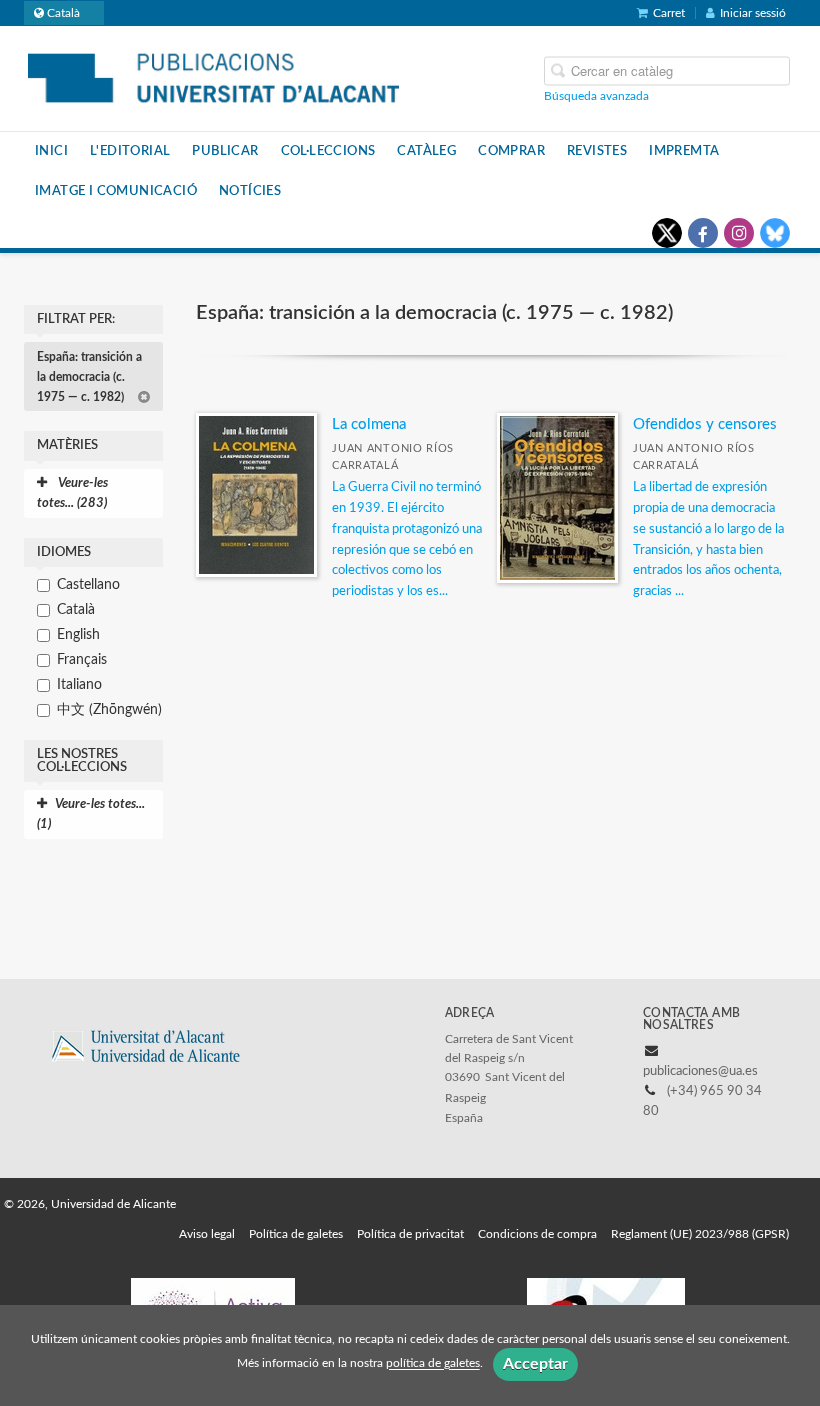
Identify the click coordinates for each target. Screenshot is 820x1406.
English (78, 635)
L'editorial (130, 151)
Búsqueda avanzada (596, 96)
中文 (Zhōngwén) (109, 710)
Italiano (79, 685)
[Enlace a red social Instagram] (739, 233)
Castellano (88, 585)
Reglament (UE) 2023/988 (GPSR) (700, 1234)
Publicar (225, 151)
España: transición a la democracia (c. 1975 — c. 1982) (89, 377)
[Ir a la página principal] (213, 77)
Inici (51, 151)
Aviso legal (207, 1234)
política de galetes (433, 1364)
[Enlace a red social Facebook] (703, 233)
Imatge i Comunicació (116, 191)
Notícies (250, 191)
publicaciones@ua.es (700, 1071)
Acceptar (535, 1364)
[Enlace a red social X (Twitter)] (667, 233)
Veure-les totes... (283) (72, 493)
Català (76, 610)
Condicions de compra (537, 1234)
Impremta (684, 151)
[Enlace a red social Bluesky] (775, 233)
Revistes (597, 151)
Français (82, 660)
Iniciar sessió (753, 13)
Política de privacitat (410, 1234)
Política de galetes (296, 1234)
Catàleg (426, 151)
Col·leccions (328, 151)
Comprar (511, 151)
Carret (669, 13)
